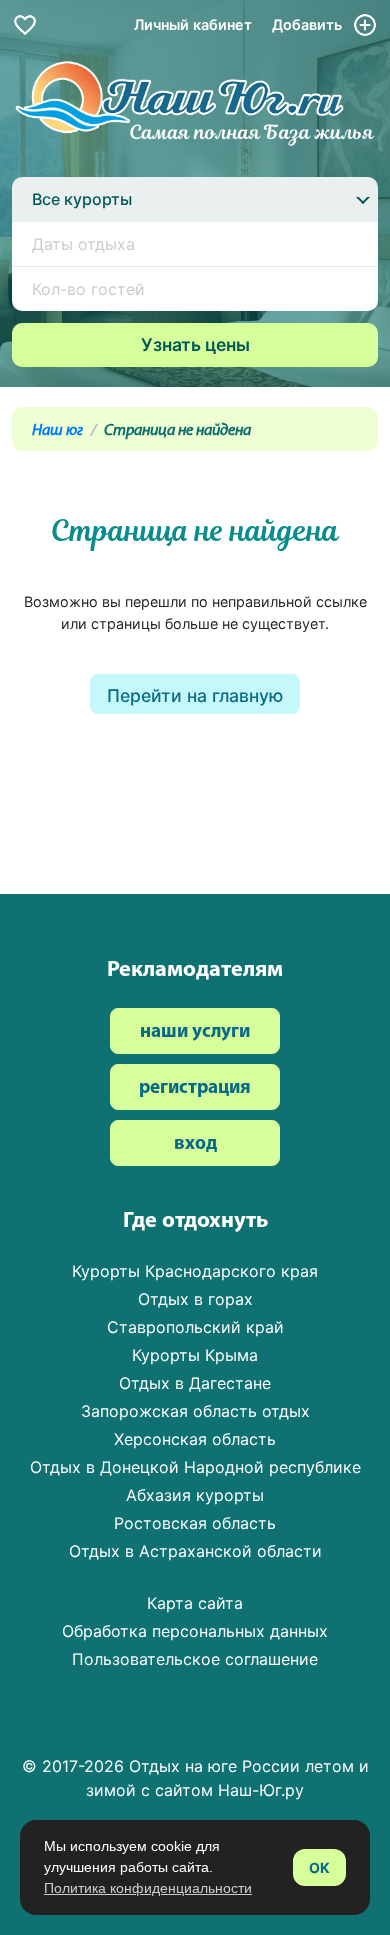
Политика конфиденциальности (148, 1888)
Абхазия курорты (195, 1495)
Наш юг (57, 431)
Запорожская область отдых (195, 1411)
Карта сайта (195, 1603)
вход (195, 1144)
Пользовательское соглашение (195, 1659)
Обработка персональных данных (195, 1631)
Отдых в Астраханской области (195, 1551)
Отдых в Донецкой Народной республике (195, 1467)
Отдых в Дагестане (195, 1383)
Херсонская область (195, 1439)
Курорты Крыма (195, 1355)
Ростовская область (195, 1523)
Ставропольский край (195, 1327)
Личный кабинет (193, 24)
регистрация (195, 1088)
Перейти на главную (195, 695)
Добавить (309, 24)
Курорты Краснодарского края (195, 1271)
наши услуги (195, 1032)
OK (319, 1867)
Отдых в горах (195, 1299)
